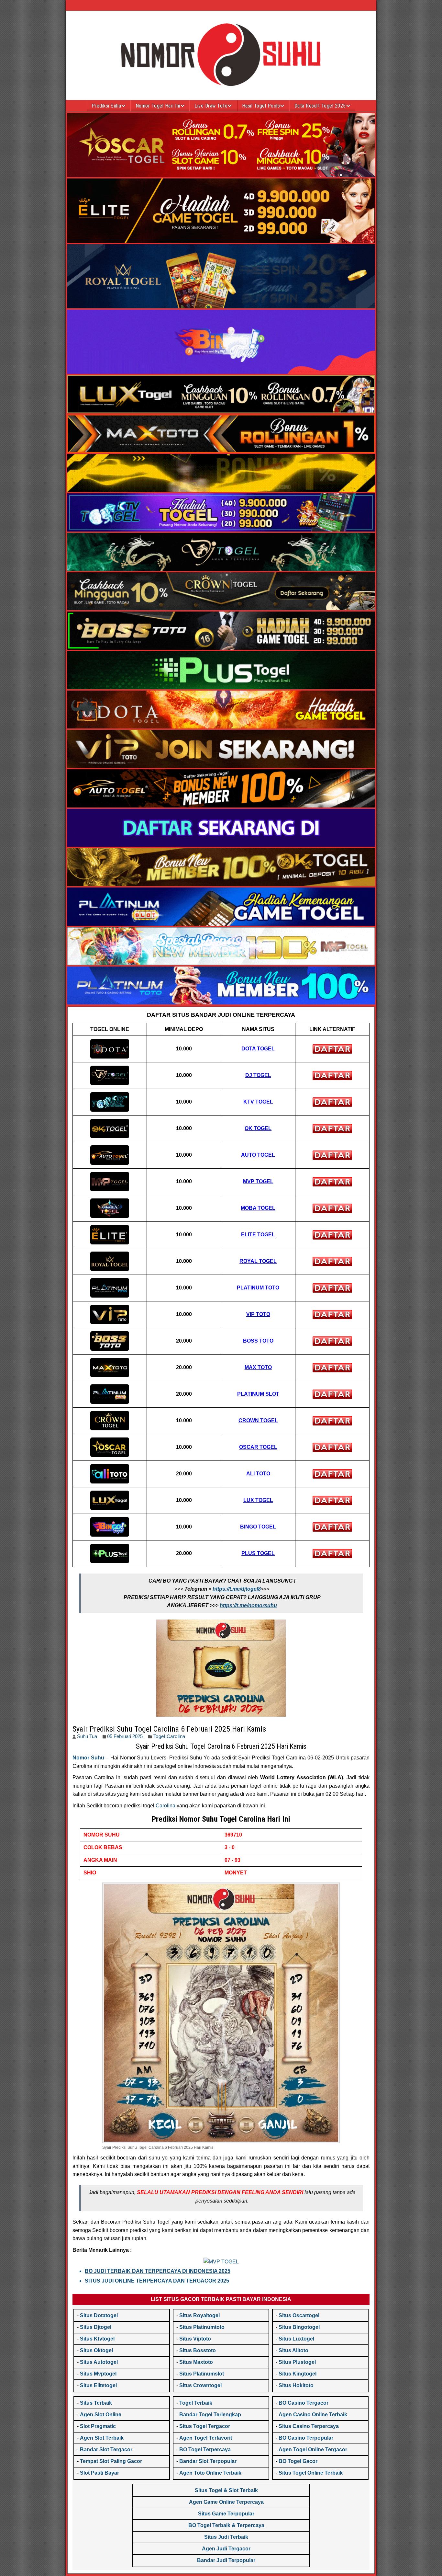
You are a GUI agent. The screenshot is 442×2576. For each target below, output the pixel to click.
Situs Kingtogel (298, 2374)
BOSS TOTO (258, 1341)
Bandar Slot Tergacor (106, 2450)
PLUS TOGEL (258, 1553)
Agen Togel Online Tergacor (313, 2450)
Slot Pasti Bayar (99, 2473)
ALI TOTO (258, 1474)
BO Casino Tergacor (304, 2403)
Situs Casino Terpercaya (309, 2426)
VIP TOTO (258, 1314)
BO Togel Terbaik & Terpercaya (226, 2525)
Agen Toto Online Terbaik (210, 2473)
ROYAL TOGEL (258, 1261)
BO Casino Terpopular (306, 2438)
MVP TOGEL (258, 1181)
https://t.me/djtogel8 (237, 1589)
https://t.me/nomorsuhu (248, 1605)
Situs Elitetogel (98, 2385)
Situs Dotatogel (99, 2315)
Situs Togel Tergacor (205, 2426)
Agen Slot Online (101, 2415)
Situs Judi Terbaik (226, 2537)
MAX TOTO (258, 1367)
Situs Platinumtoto (202, 2327)
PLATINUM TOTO (258, 1288)
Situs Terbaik (96, 2403)
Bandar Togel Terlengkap (210, 2415)
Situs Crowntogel (200, 2385)
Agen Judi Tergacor (226, 2549)
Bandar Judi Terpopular (226, 2560)
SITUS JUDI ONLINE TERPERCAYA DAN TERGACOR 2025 (157, 2281)
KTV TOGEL (258, 1102)
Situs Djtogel (96, 2327)
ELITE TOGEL (258, 1235)
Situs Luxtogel (296, 2339)
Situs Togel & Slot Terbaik (226, 2490)
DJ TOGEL (258, 1075)
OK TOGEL (258, 1128)
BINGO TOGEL (258, 1527)
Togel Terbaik (196, 2403)
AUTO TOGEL (258, 1155)
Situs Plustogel (297, 2362)
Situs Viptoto (195, 2339)
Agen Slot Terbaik (102, 2438)
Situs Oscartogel (299, 2315)
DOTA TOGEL (258, 1049)
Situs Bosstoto (198, 2350)
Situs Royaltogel (199, 2315)
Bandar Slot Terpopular (208, 2461)
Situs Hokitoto (296, 2385)
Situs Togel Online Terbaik (311, 2473)
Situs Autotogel (99, 2362)
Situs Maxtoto (196, 2362)
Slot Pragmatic (98, 2426)
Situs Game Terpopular (226, 2514)
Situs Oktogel (96, 2350)
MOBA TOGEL (258, 1208)
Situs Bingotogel (299, 2327)
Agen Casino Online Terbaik (313, 2415)
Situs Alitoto (293, 2350)
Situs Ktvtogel (97, 2339)
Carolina (166, 1806)
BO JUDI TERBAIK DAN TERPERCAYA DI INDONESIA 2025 (158, 2271)
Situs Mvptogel (98, 2374)
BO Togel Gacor (298, 2461)
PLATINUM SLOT (258, 1394)
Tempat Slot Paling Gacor (111, 2461)
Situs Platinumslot (202, 2374)
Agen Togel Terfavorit (206, 2438)
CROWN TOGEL (258, 1420)
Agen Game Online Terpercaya (226, 2502)
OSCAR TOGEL (258, 1447)
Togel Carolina (169, 1736)
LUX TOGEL (258, 1500)
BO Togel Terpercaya (205, 2450)
